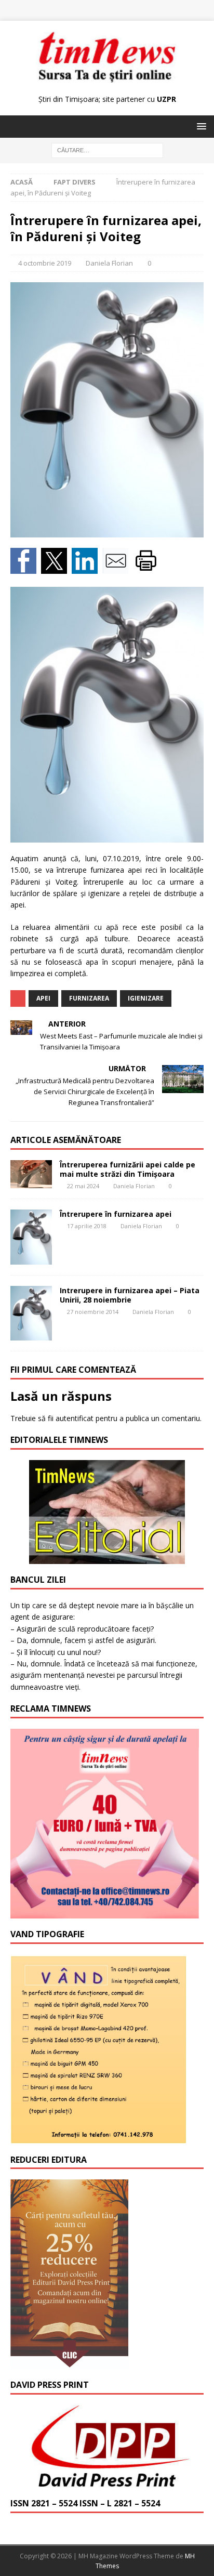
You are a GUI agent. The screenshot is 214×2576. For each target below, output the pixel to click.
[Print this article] (147, 568)
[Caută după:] (107, 150)
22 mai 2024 (83, 1186)
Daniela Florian (109, 263)
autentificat (75, 1418)
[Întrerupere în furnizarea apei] (31, 1237)
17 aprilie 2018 (87, 1226)
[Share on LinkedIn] (87, 568)
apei (43, 998)
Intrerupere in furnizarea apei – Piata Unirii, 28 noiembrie (130, 1295)
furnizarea (89, 998)
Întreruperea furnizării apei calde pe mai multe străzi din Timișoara (128, 1169)
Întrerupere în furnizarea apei (116, 1214)
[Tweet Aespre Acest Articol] (56, 568)
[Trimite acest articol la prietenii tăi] (118, 568)
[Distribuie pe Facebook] (26, 568)
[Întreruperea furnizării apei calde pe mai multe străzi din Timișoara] (31, 1174)
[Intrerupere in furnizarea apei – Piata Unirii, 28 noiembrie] (31, 1313)
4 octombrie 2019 (45, 263)
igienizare (146, 998)
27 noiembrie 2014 (93, 1312)
